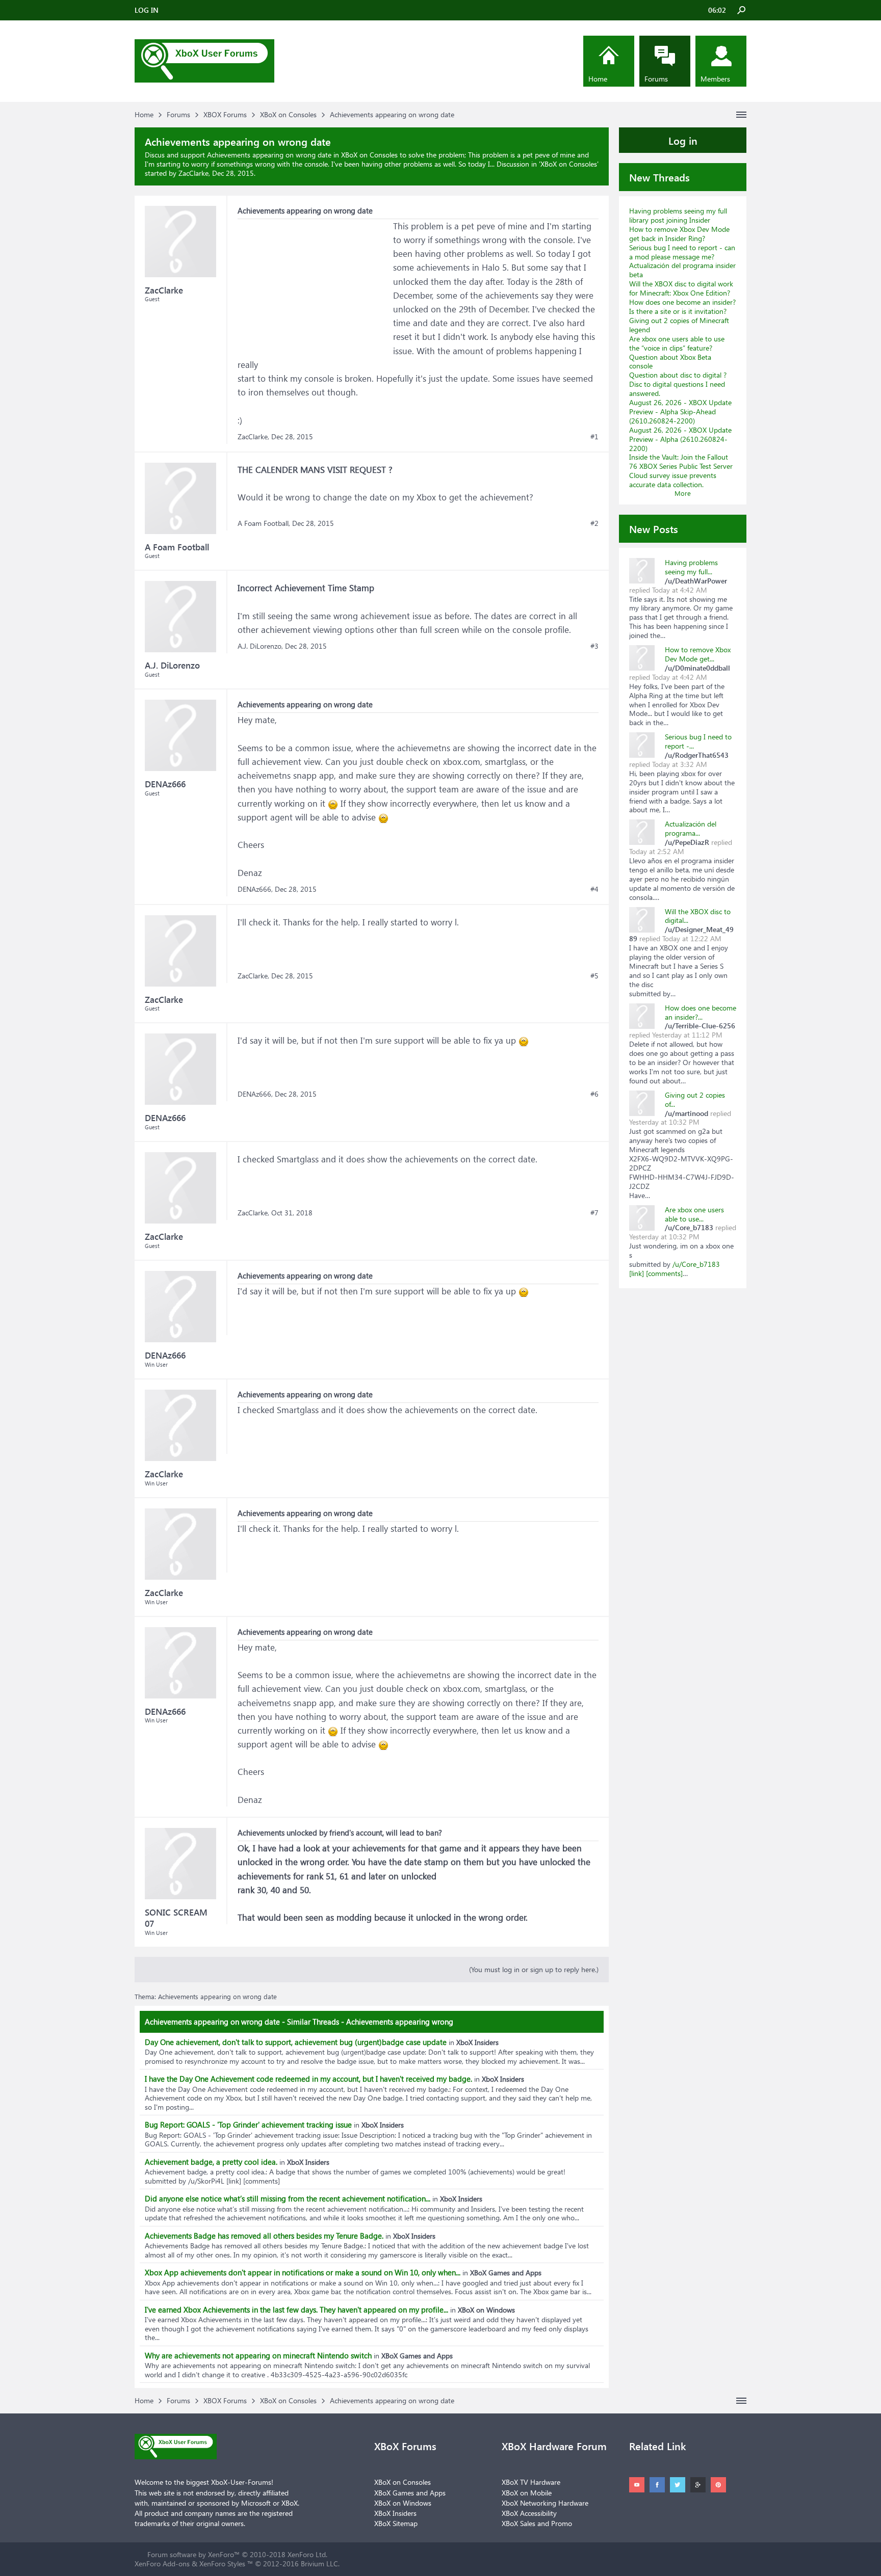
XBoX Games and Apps (410, 2493)
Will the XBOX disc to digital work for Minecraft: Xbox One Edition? (681, 288)
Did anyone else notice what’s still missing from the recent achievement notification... (288, 2198)
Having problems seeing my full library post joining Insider (678, 215)
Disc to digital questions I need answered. (677, 389)
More (683, 493)
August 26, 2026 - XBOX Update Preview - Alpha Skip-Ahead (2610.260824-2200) (680, 411)
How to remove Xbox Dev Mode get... (698, 654)
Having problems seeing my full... (691, 567)
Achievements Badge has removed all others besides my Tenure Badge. (264, 2236)
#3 (594, 646)
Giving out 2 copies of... (695, 1099)
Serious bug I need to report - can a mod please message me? (682, 252)
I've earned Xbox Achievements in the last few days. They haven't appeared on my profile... (296, 2309)
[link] (637, 1273)
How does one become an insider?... (701, 1012)
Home (598, 79)
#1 (594, 437)
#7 (594, 1213)
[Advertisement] (314, 283)
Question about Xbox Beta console (670, 362)
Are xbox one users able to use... (694, 1214)
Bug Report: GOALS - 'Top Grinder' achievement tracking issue (248, 2124)
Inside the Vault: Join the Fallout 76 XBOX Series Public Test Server (681, 461)
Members (715, 79)
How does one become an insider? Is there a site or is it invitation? (682, 307)
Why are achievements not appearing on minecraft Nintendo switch (258, 2355)
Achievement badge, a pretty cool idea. (211, 2162)
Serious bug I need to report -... (698, 741)
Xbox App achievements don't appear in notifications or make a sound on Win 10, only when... (303, 2272)
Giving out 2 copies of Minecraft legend (679, 325)
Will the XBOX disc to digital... (698, 916)
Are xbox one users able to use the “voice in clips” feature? (677, 343)
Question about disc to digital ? (678, 375)
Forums (656, 79)
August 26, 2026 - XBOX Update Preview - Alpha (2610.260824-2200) (680, 439)
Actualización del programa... (691, 828)
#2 (594, 523)
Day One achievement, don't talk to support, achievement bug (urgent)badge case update (296, 2042)
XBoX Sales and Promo (537, 2523)
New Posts (654, 528)
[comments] (664, 1273)
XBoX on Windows (403, 2503)
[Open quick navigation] (741, 115)
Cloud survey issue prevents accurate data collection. (673, 480)
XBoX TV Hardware (531, 2482)
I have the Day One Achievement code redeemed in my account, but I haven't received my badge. (308, 2079)
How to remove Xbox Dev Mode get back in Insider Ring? (679, 234)
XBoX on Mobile (527, 2493)
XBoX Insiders (395, 2513)
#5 (594, 976)
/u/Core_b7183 (696, 1264)
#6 (594, 1094)
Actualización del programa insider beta (682, 270)
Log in (683, 140)
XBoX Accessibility (529, 2513)
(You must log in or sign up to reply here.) (534, 1969)
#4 (594, 889)
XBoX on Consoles (569, 164)
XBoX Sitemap (396, 2523)
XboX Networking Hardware (545, 2503)
